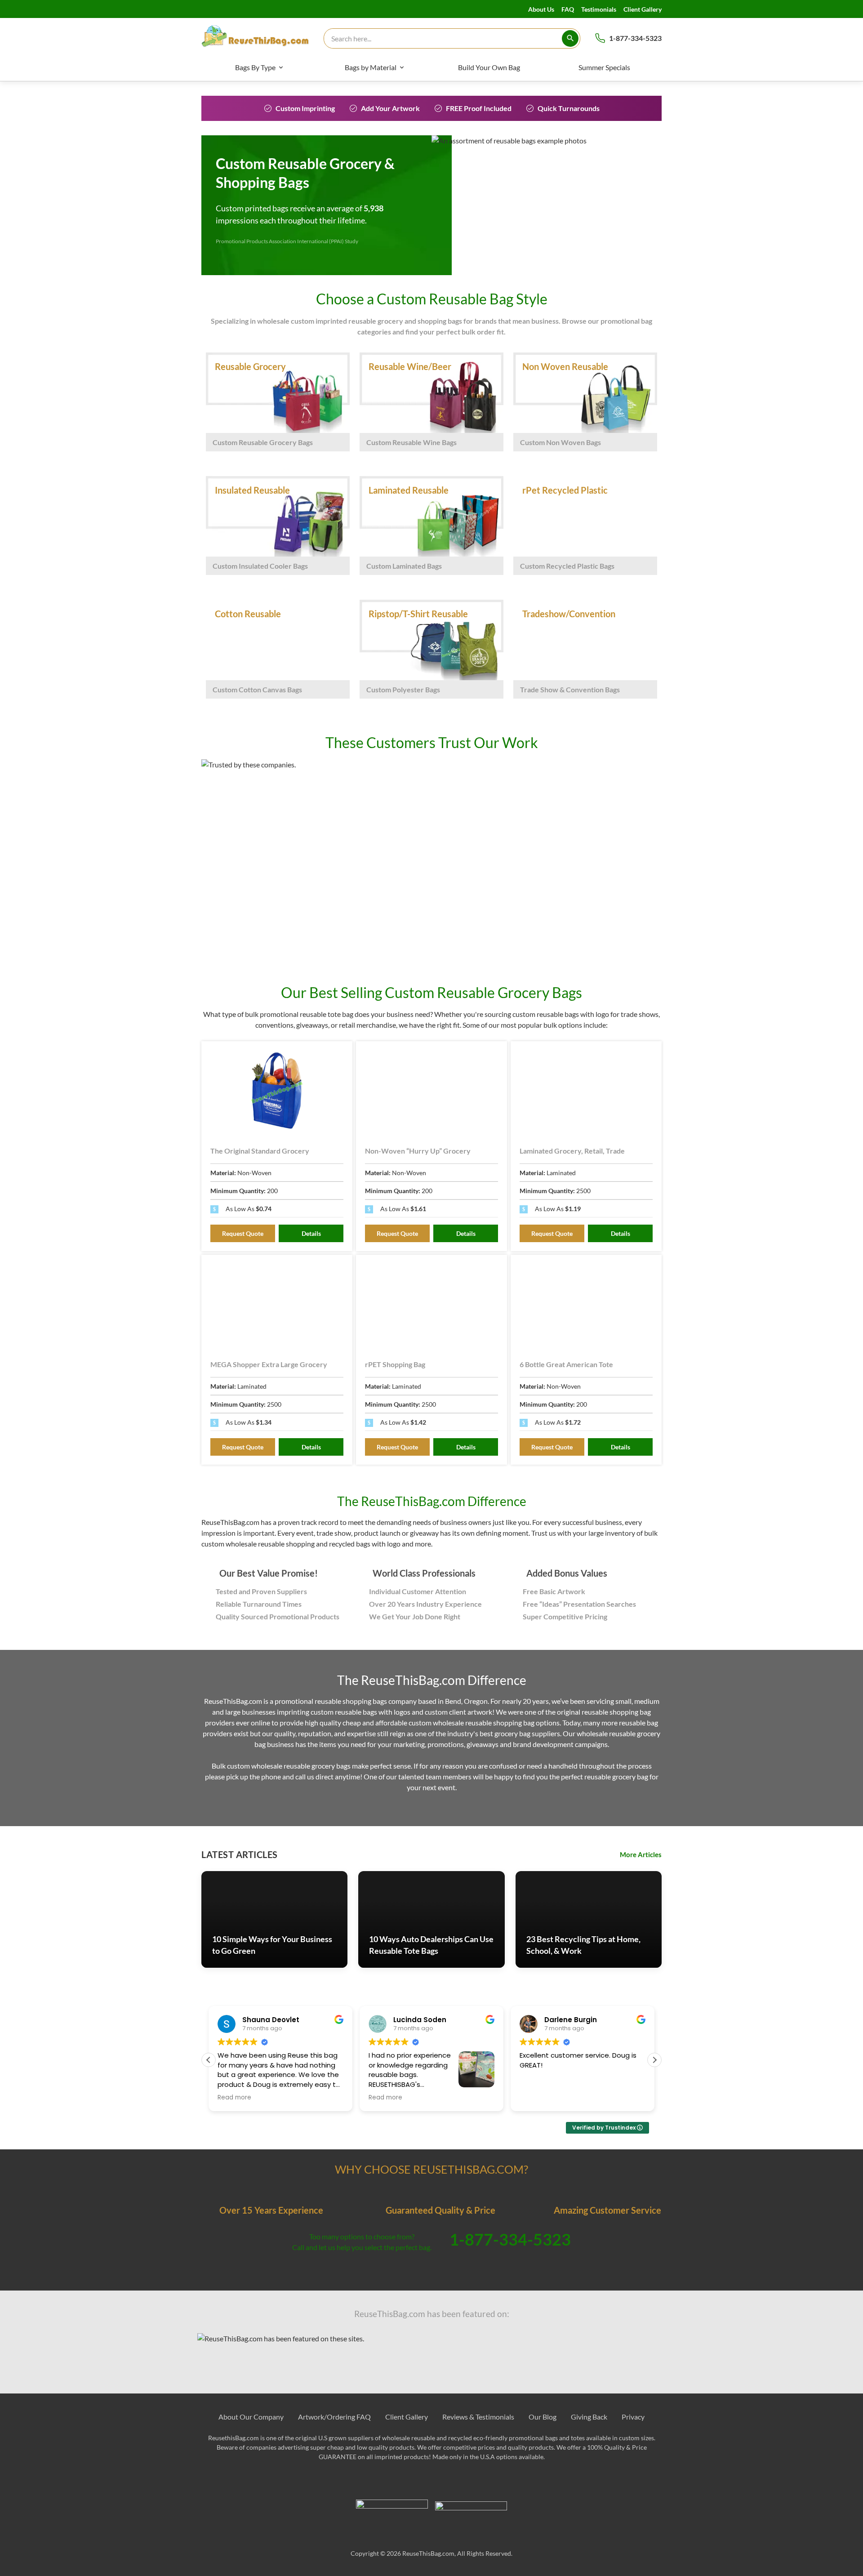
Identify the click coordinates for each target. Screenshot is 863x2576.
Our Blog (543, 2417)
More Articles (641, 1854)
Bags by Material (371, 67)
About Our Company (251, 2417)
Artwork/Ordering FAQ (334, 2417)
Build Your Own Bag (489, 67)
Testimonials (599, 9)
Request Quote (243, 1233)
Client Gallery (643, 9)
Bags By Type (255, 67)
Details (311, 1233)
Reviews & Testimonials (478, 2417)
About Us (541, 9)
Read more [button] (234, 2098)
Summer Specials (604, 67)
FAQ (568, 9)
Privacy (633, 2417)
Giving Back (589, 2417)
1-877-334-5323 (635, 38)
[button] (654, 2060)
